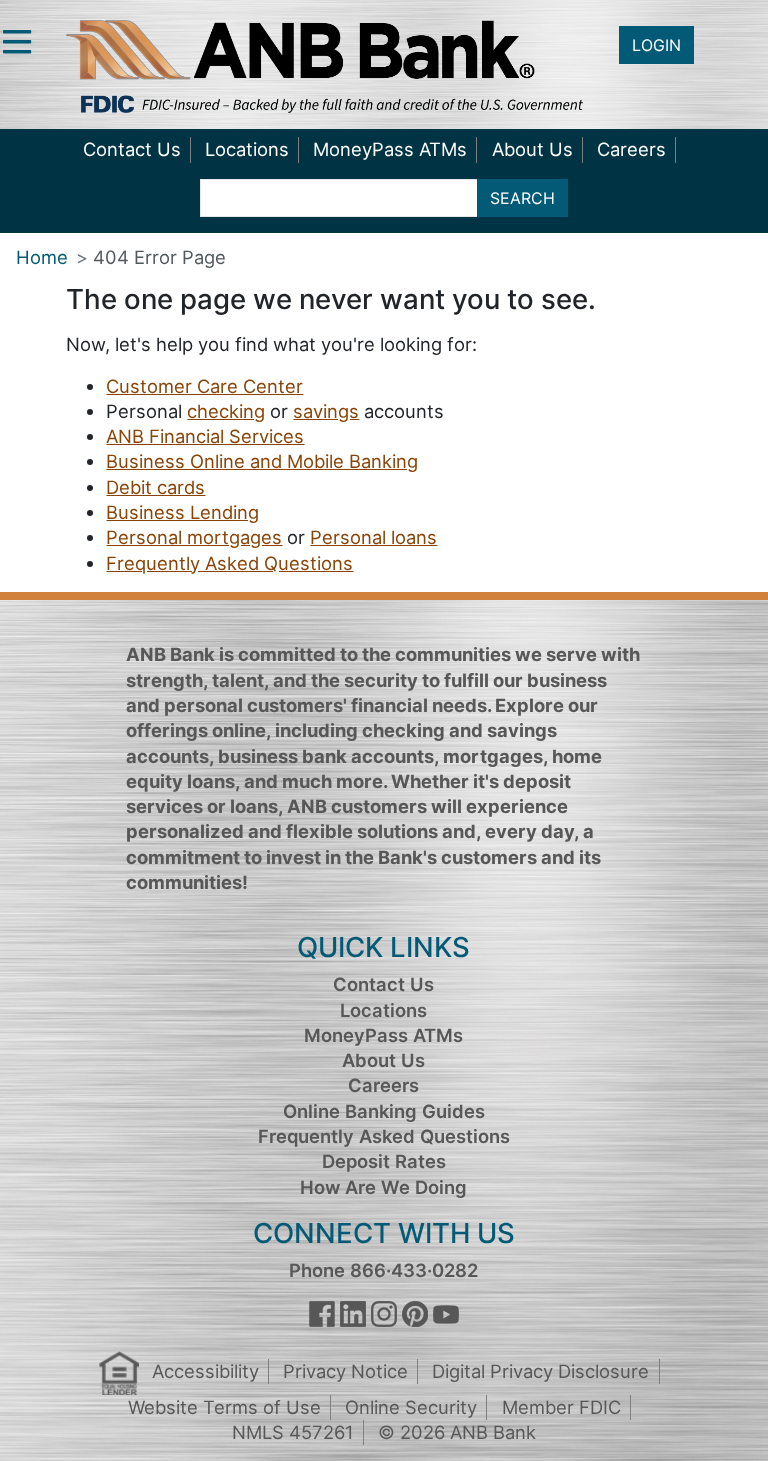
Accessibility (205, 1371)
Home (42, 257)
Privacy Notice (345, 1371)
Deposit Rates (384, 1161)
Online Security (411, 1407)
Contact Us (132, 149)
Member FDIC (561, 1407)
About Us (532, 149)
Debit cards (155, 487)
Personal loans (373, 537)
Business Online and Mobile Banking (262, 461)
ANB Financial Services (205, 436)
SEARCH (522, 198)
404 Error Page (159, 257)
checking (226, 411)
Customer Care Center (204, 386)
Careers (631, 149)
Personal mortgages (194, 537)
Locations (247, 149)
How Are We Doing (383, 1187)
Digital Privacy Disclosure (540, 1371)
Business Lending (182, 512)
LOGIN (656, 45)
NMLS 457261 (293, 1432)
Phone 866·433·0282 (383, 1270)
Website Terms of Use (224, 1407)
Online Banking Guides (384, 1111)
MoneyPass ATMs (390, 149)
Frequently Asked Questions (229, 563)
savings (326, 411)
